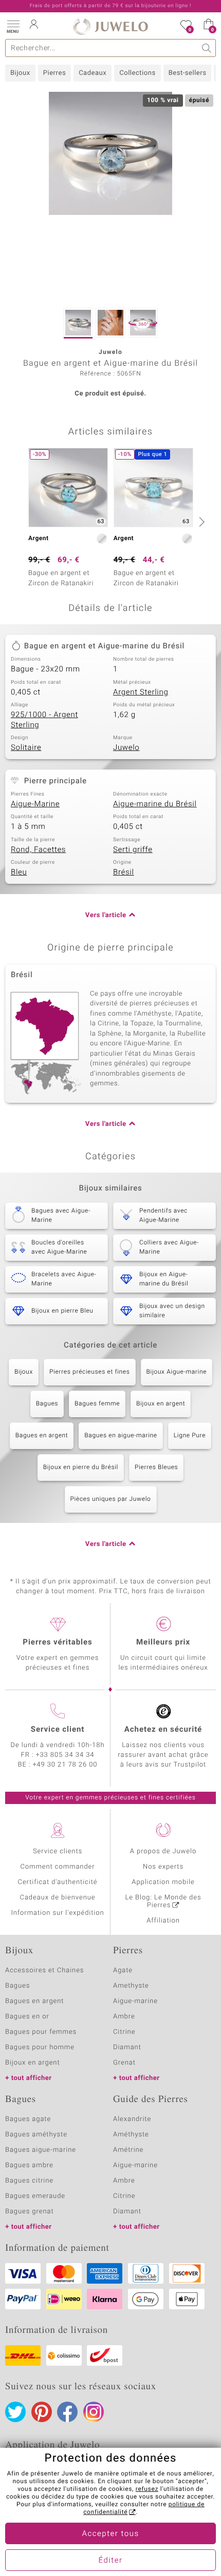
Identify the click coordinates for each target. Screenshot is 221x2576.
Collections (137, 73)
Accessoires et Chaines (44, 1970)
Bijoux (20, 73)
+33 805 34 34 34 (65, 1755)
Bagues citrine (29, 2181)
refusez (147, 2489)
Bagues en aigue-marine (121, 1436)
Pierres (54, 73)
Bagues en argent (42, 1436)
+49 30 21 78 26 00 (65, 1765)
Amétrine (128, 2150)
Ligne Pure (190, 1436)
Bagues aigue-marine (41, 2150)
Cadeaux (93, 73)
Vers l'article (106, 915)
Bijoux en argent (161, 1404)
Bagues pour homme (40, 2047)
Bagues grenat (30, 2212)
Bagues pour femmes (41, 2032)
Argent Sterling (141, 692)
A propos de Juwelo (163, 1851)
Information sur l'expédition (57, 1913)
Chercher (207, 48)
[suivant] (200, 522)
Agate (123, 1970)
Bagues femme (97, 1404)
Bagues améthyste (36, 2135)
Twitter (15, 2412)
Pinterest (42, 2412)
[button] (13, 26)
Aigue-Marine (35, 804)
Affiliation (163, 1921)
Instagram (94, 2412)
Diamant (127, 2047)
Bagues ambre (29, 2165)
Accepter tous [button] (110, 2534)
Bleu (19, 873)
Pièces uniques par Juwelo (111, 1499)
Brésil (124, 873)
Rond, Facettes (38, 850)
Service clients (58, 1851)
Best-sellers (188, 73)
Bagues (47, 1404)
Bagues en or (27, 2017)
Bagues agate (28, 2119)
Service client (58, 1730)
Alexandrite (132, 2119)
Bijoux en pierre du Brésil (81, 1468)
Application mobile (163, 1882)
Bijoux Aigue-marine (177, 1372)
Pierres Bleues (156, 1468)
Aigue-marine (135, 2001)
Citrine (124, 2032)
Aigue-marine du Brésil (155, 804)
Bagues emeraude (35, 2196)
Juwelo (126, 748)
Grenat (124, 2063)
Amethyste (131, 1986)
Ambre (124, 2017)
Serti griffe (133, 850)
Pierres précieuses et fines (90, 1372)
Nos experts (163, 1867)
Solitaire (26, 748)
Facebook (67, 2412)
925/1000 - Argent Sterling (44, 720)
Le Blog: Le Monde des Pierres (163, 1901)
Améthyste (131, 2135)
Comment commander (57, 1867)
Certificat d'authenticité (58, 1882)
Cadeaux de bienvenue (58, 1898)
